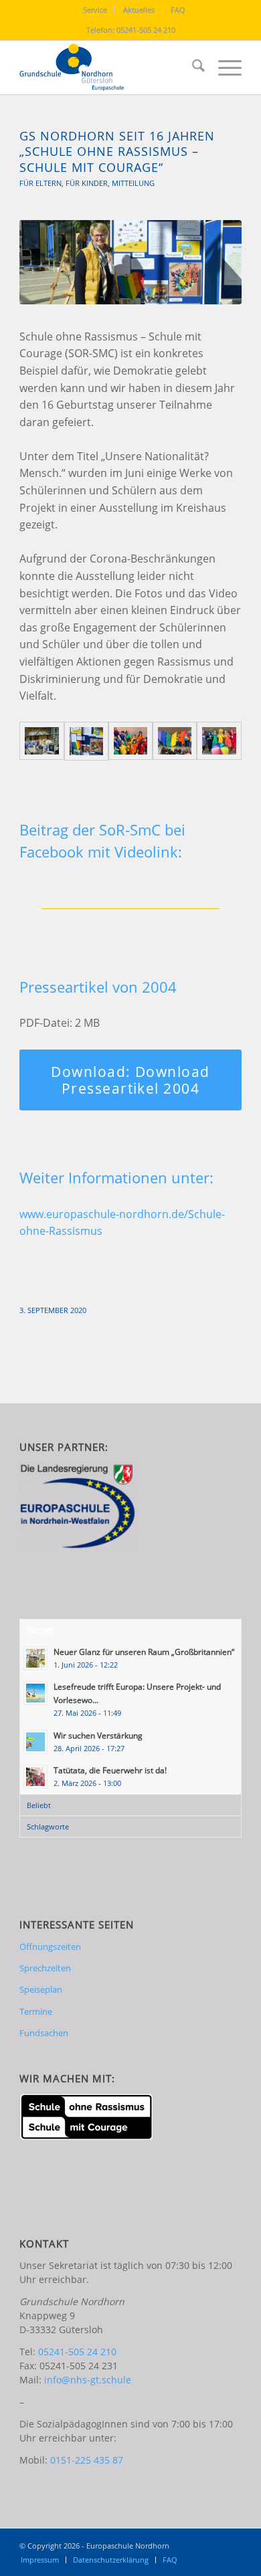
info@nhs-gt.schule (88, 2380)
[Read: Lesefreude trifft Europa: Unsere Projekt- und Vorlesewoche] (35, 1693)
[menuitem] (95, 10)
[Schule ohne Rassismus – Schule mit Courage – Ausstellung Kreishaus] (41, 741)
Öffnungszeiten (50, 1947)
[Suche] (192, 68)
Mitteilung (133, 183)
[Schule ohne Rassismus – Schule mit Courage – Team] (219, 741)
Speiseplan (41, 1989)
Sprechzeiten (45, 1968)
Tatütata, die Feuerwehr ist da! (110, 1770)
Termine (36, 2011)
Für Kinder (87, 183)
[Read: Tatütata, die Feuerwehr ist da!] (35, 1777)
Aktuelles (139, 10)
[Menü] (223, 68)
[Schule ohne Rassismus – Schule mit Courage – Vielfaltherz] (175, 741)
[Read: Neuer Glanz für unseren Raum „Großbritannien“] (35, 1658)
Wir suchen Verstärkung (98, 1735)
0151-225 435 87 (87, 2460)
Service (95, 10)
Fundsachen (44, 2033)
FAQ (178, 10)
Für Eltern (40, 183)
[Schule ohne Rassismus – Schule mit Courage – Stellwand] (86, 741)
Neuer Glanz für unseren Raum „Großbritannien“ (144, 1652)
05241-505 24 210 (146, 30)
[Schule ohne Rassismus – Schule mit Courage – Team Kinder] (130, 741)
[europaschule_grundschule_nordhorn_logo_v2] (108, 68)
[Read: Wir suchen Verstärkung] (35, 1742)
